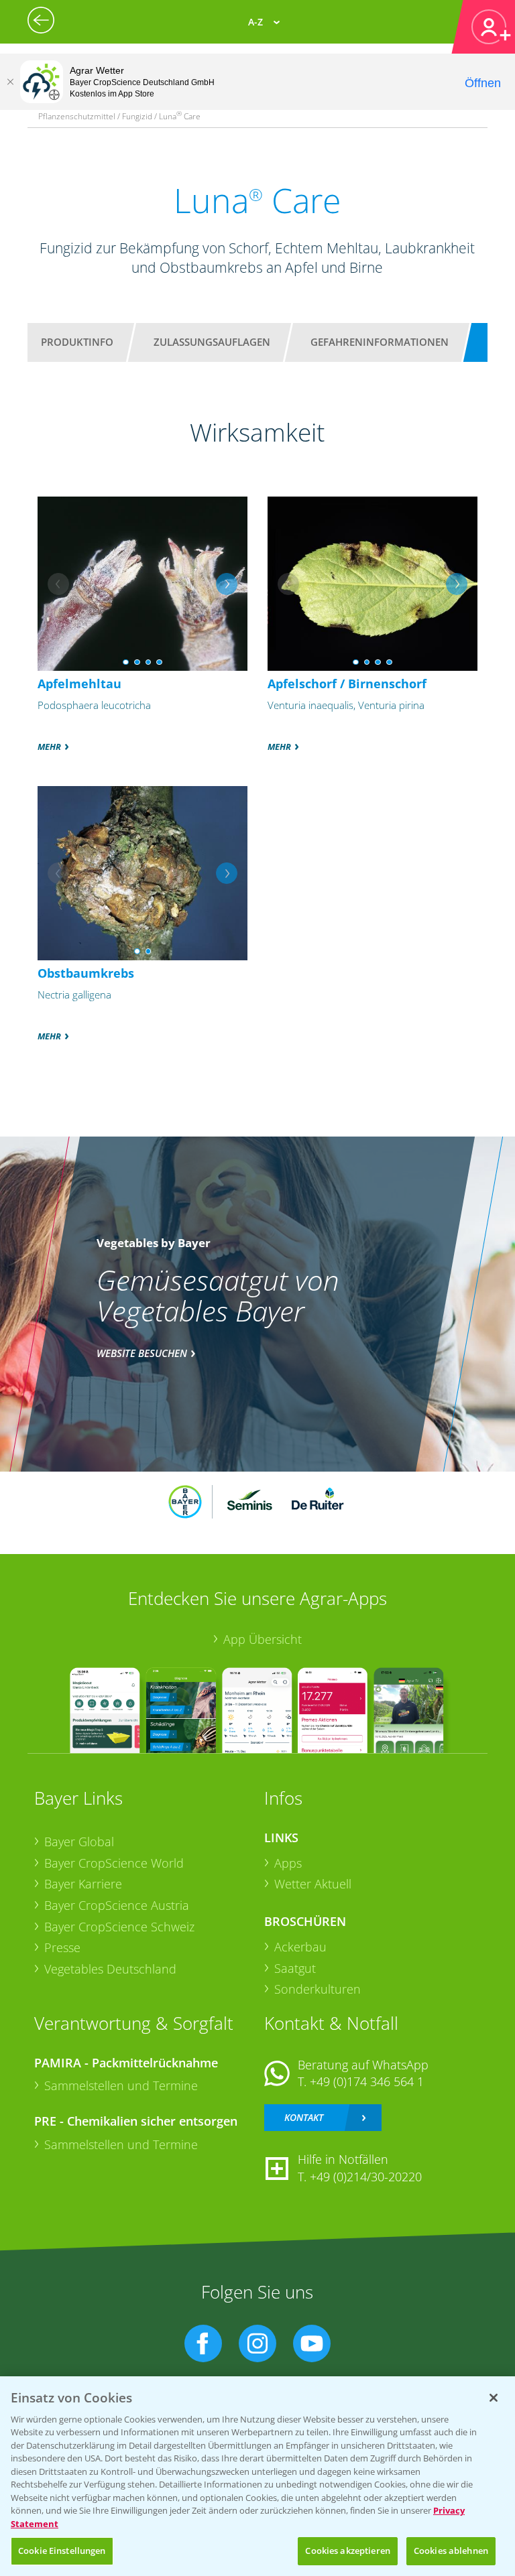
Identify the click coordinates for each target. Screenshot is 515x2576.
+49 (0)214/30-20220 (366, 2177)
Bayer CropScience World (114, 1863)
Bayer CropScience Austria (117, 1905)
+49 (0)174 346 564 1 (367, 2081)
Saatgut (295, 1968)
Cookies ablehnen (451, 2551)
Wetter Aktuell (313, 1884)
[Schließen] (10, 82)
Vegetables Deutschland (110, 1969)
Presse (62, 1947)
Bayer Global (79, 1842)
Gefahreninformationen (380, 342)
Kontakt (304, 2117)
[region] (257, 2476)
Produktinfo (77, 342)
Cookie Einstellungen (62, 2551)
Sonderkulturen (318, 1989)
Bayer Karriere (83, 1884)
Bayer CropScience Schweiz (119, 1927)
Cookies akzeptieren (347, 2551)
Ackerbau (300, 1947)
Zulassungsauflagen (212, 342)
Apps (288, 1863)
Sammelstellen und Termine (121, 2085)
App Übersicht (263, 1639)
